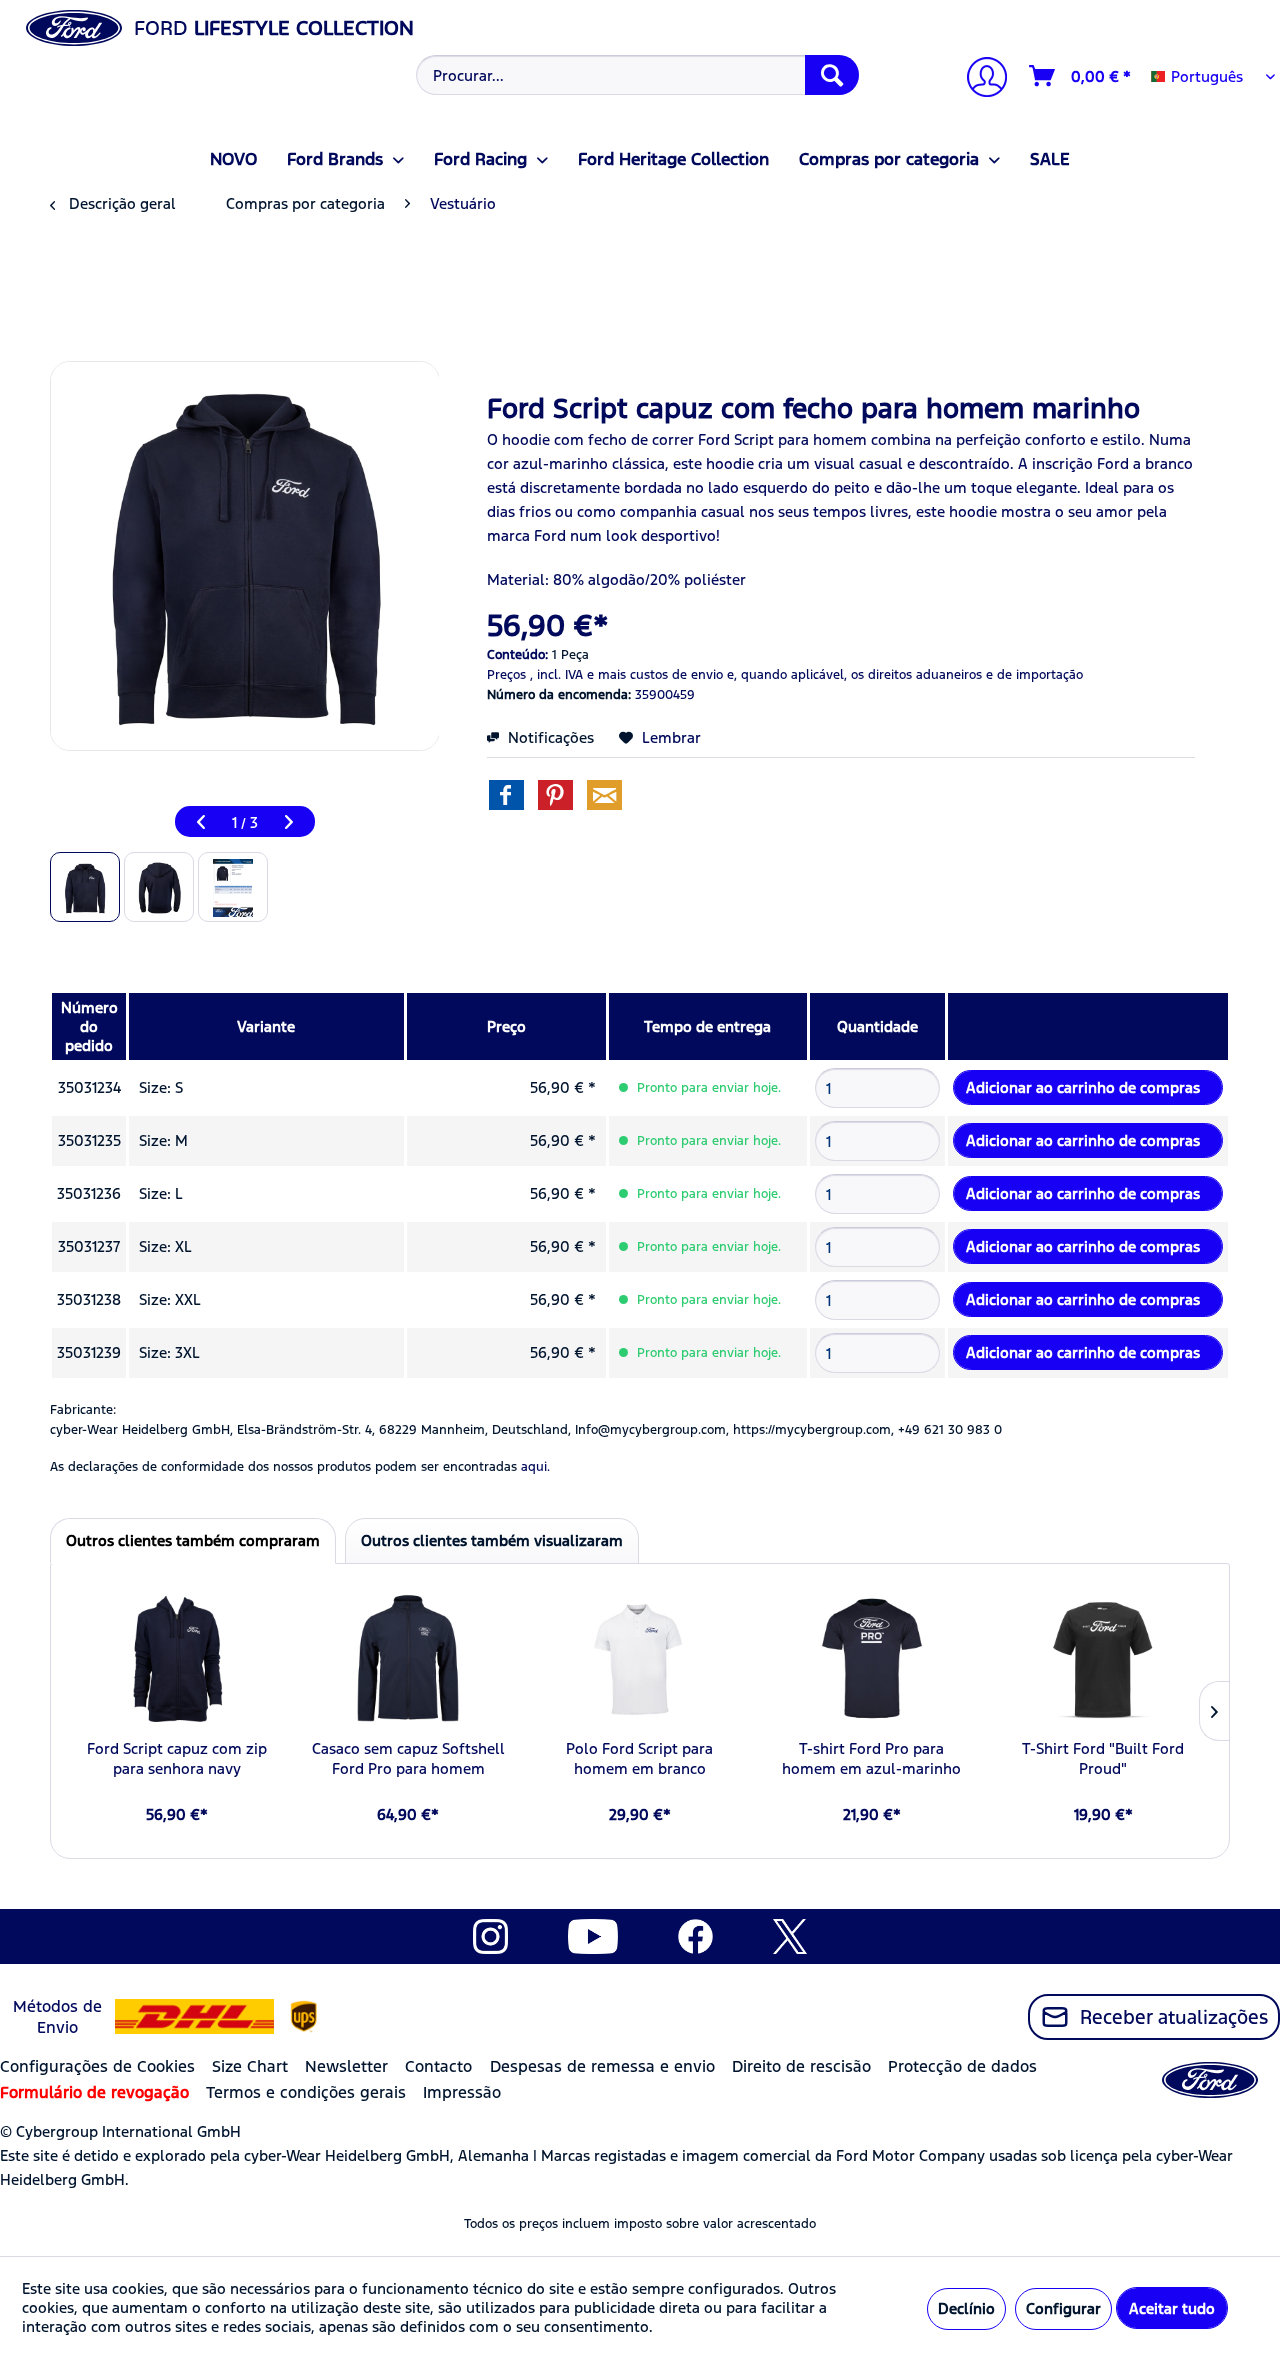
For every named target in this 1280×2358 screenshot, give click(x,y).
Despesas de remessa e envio (602, 2066)
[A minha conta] (979, 79)
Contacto (438, 2066)
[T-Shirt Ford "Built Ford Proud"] (1103, 1659)
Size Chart (250, 2066)
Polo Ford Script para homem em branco (639, 1758)
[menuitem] (635, 75)
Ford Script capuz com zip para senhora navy (177, 1758)
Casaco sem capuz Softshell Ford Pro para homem (408, 1758)
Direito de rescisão (801, 2066)
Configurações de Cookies (97, 2066)
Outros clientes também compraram (193, 1540)
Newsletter (346, 2066)
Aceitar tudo (1172, 2308)
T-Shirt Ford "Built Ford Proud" (1103, 1758)
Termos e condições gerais (306, 2092)
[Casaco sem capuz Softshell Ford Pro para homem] (409, 1659)
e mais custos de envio (655, 675)
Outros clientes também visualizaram (492, 1540)
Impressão (462, 2092)
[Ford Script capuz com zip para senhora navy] (177, 1659)
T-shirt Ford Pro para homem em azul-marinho (871, 1758)
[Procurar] (832, 75)
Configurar (1063, 2308)
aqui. (535, 1467)
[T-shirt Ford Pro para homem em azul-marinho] (872, 1659)
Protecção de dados (962, 2066)
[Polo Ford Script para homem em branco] (640, 1659)
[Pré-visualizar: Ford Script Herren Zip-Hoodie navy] (85, 887)
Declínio (966, 2308)
